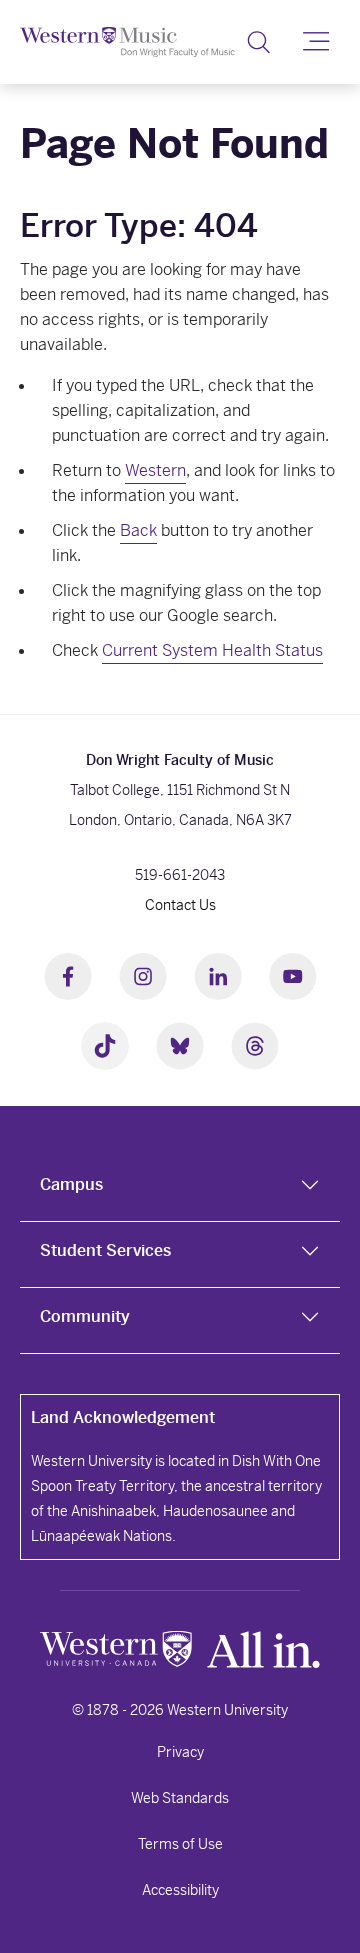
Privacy (180, 1752)
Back (138, 530)
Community (85, 1316)
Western (155, 470)
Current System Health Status (212, 650)
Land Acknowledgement (123, 1417)
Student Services (105, 1250)
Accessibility (180, 1890)
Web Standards (180, 1798)
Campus (71, 1184)
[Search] (258, 42)
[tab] (180, 1189)
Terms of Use (180, 1844)
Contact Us (180, 905)
